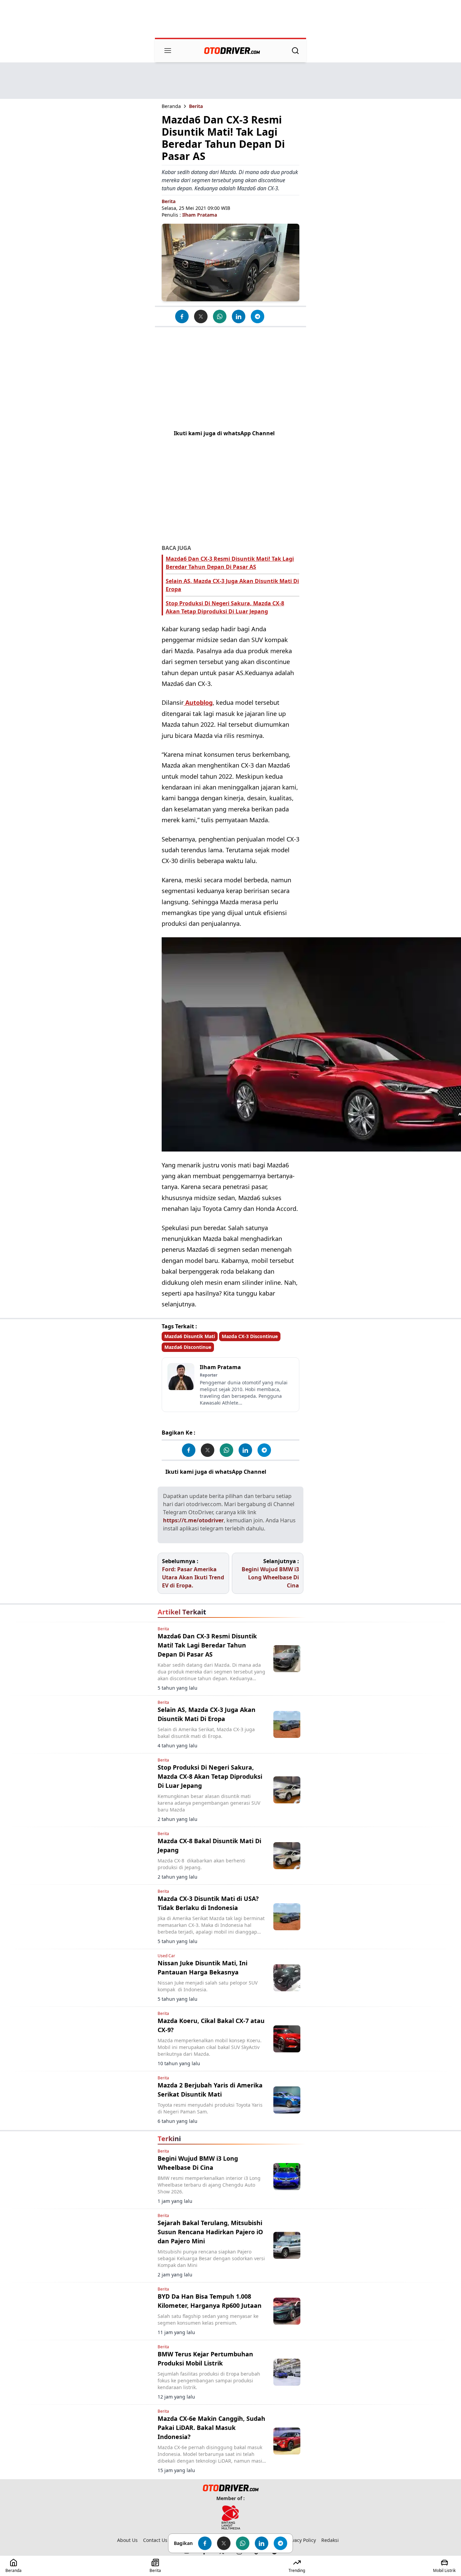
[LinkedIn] (239, 316)
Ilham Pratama (200, 215)
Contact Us (155, 2540)
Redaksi (330, 2540)
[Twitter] (201, 316)
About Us (127, 2540)
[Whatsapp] (220, 316)
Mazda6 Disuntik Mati (190, 1336)
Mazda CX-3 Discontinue (250, 1336)
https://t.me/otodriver (193, 1520)
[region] (231, 20)
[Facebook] (182, 316)
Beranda (171, 106)
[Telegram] (257, 316)
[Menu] (168, 51)
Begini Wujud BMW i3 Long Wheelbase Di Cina (270, 1577)
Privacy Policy (301, 2540)
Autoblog (198, 702)
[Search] (295, 51)
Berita (196, 106)
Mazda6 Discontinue (188, 1347)
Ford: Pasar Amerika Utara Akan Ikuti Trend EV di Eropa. (193, 1577)
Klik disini (282, 1472)
